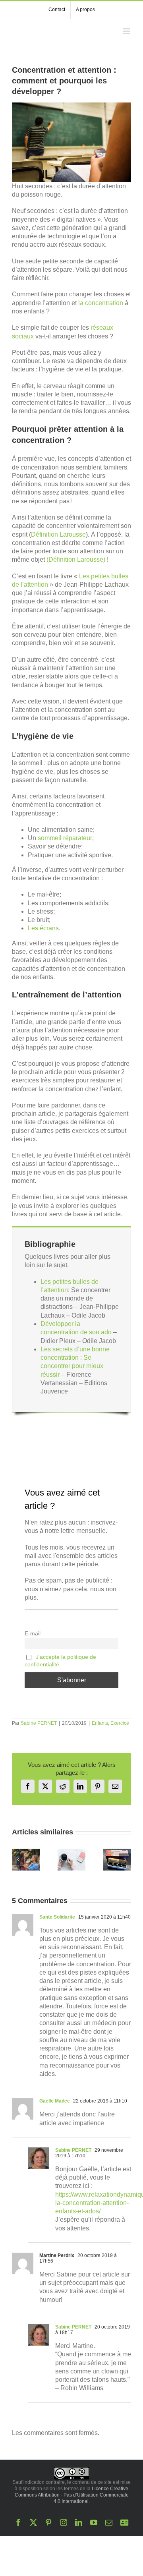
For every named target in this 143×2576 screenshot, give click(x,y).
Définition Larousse (58, 534)
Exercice (120, 1723)
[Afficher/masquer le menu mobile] (127, 31)
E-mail (33, 1633)
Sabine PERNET (39, 1723)
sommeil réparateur (65, 838)
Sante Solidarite (57, 1917)
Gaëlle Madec (55, 2101)
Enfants (100, 1723)
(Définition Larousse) (76, 559)
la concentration (101, 303)
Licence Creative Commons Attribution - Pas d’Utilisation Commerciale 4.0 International (72, 2495)
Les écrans (43, 928)
